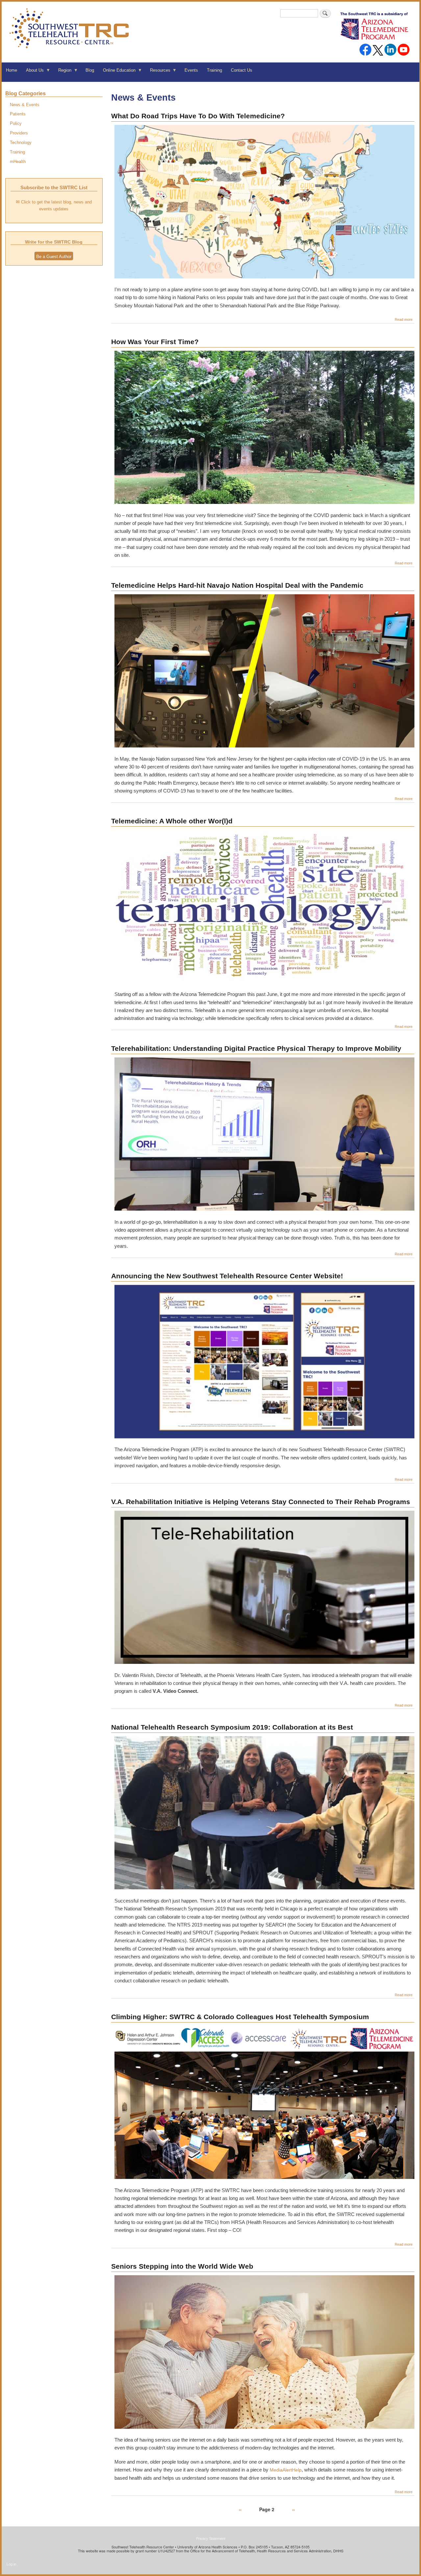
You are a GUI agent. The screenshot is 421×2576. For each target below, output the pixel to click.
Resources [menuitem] (158, 72)
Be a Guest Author (54, 257)
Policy (16, 123)
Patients (18, 114)
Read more (404, 319)
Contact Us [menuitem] (242, 70)
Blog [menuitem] (90, 70)
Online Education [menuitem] (117, 72)
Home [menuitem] (12, 70)
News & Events (25, 105)
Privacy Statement (211, 2539)
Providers (19, 133)
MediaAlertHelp (286, 2470)
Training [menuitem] (214, 70)
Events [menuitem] (191, 70)
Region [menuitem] (62, 72)
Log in (11, 2564)
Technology (21, 142)
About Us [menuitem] (33, 72)
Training (17, 152)
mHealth (18, 162)
